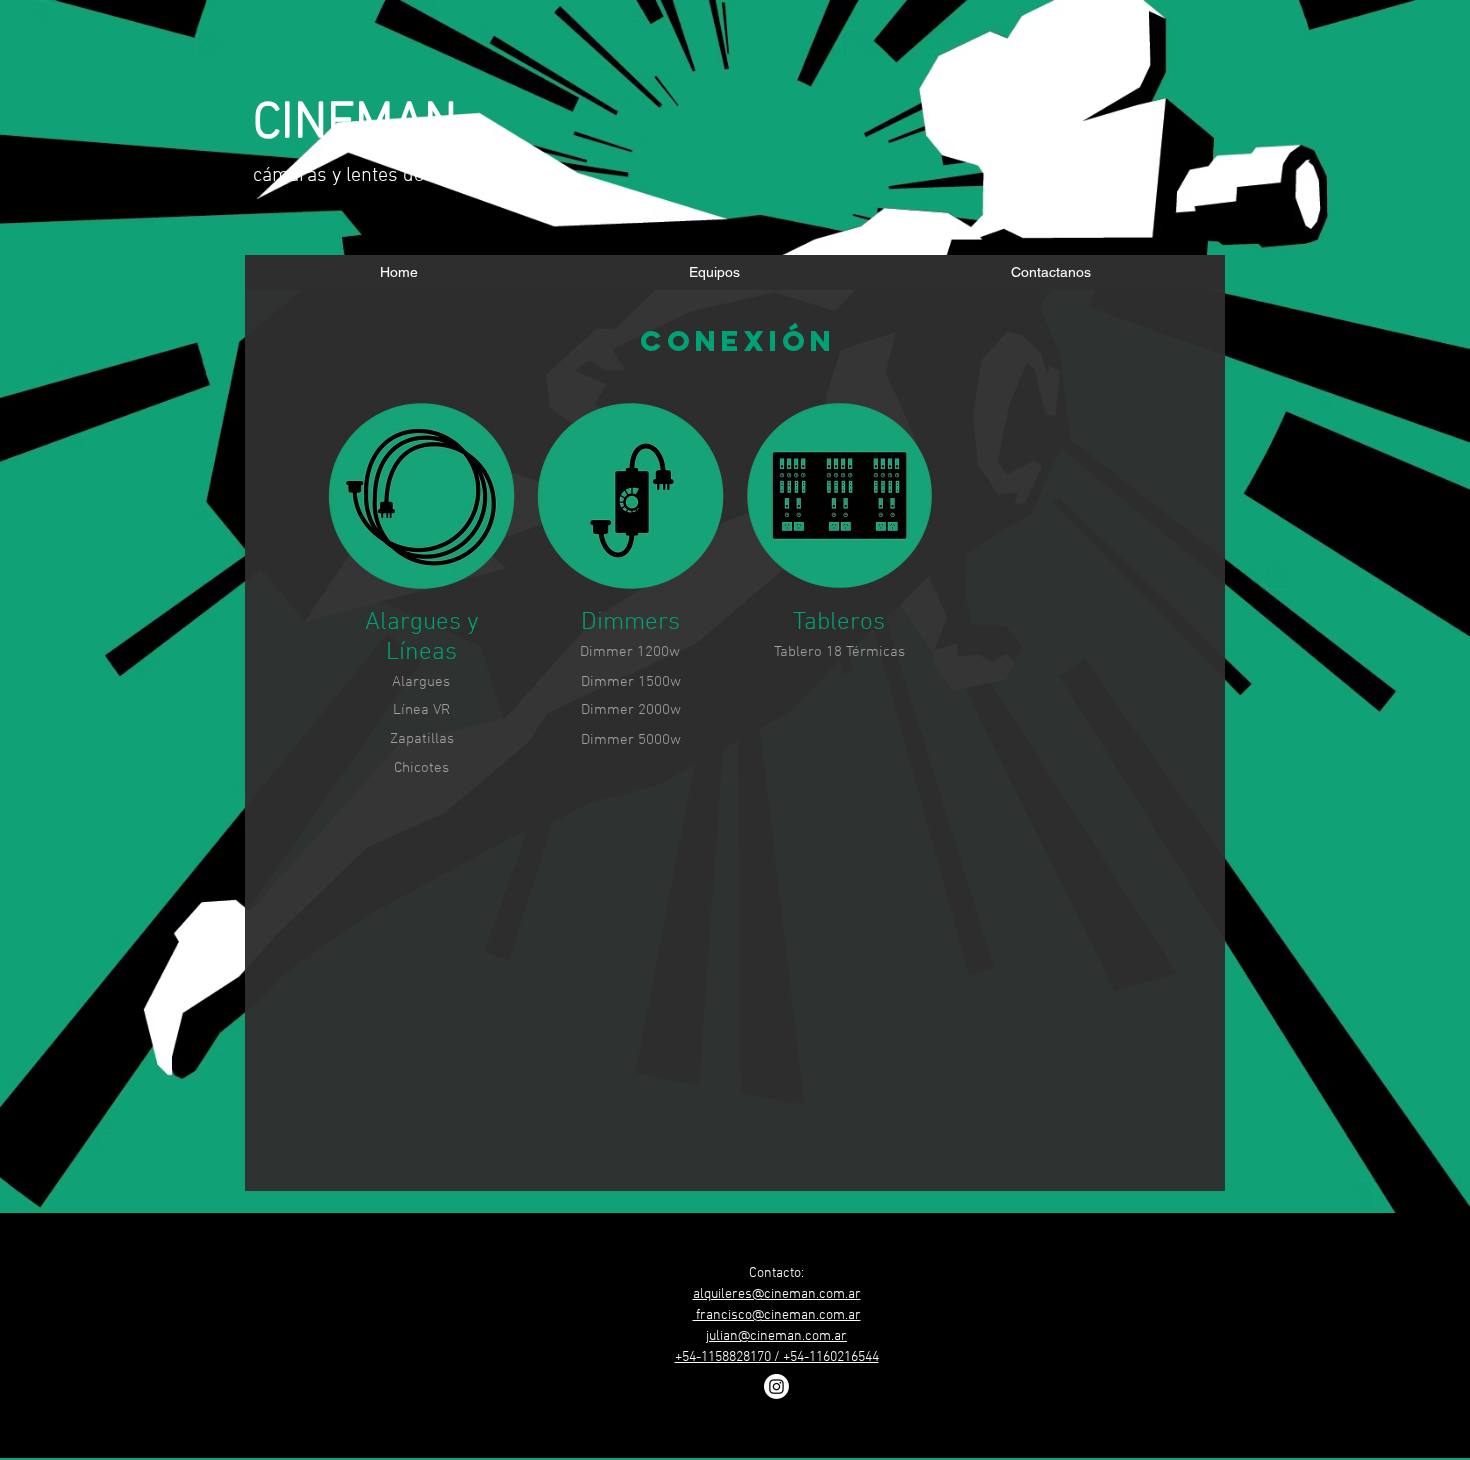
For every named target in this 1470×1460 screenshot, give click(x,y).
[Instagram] (776, 1386)
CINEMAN (355, 124)
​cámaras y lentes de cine (358, 176)
